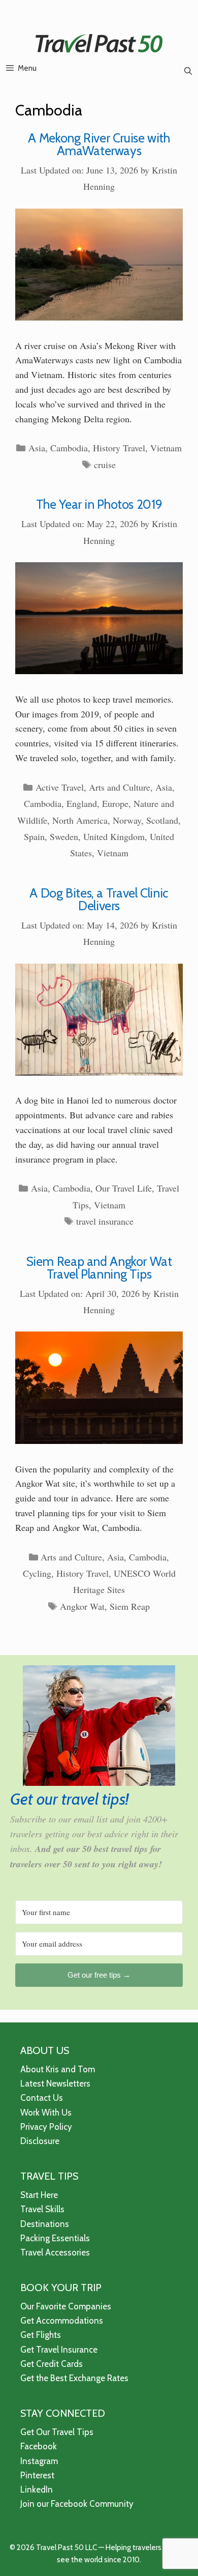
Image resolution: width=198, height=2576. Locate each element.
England (82, 803)
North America (80, 820)
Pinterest (37, 2475)
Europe (115, 803)
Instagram (39, 2461)
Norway (127, 820)
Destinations (45, 2224)
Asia (37, 448)
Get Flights (41, 2335)
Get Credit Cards (52, 2364)
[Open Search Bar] (188, 71)
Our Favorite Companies (66, 2306)
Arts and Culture (120, 787)
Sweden (64, 836)
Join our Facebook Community (77, 2504)
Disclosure (40, 2141)
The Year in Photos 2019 (99, 504)
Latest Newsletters (55, 2083)
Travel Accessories (55, 2252)
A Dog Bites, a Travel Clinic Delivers (99, 899)
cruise (105, 465)
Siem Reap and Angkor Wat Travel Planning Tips (99, 1268)
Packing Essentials (55, 2238)
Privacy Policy (46, 2127)
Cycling (37, 1573)
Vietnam (166, 448)
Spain (34, 836)
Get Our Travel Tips (57, 2432)
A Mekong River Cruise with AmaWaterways (99, 144)
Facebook (39, 2446)
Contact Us (42, 2098)
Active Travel (60, 787)
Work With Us (46, 2112)
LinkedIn (37, 2490)
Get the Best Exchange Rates (74, 2378)
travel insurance (105, 1221)
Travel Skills (42, 2209)
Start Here (39, 2195)
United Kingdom (114, 836)
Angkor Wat (82, 1606)
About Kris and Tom (58, 2069)
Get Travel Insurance (59, 2350)
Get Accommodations (62, 2321)
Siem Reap (130, 1606)
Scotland (162, 820)
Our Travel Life (124, 1188)
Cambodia (69, 448)
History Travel (119, 448)
